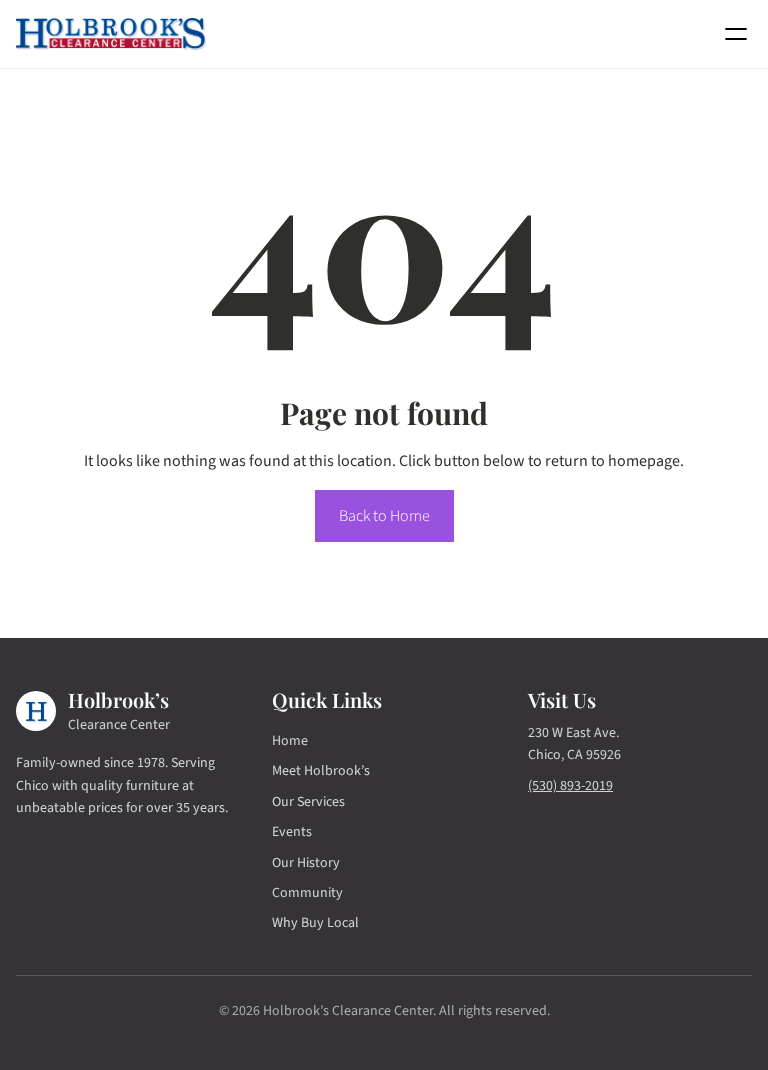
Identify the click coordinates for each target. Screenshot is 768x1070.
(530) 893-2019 (570, 786)
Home (290, 741)
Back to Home (384, 516)
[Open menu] (736, 34)
